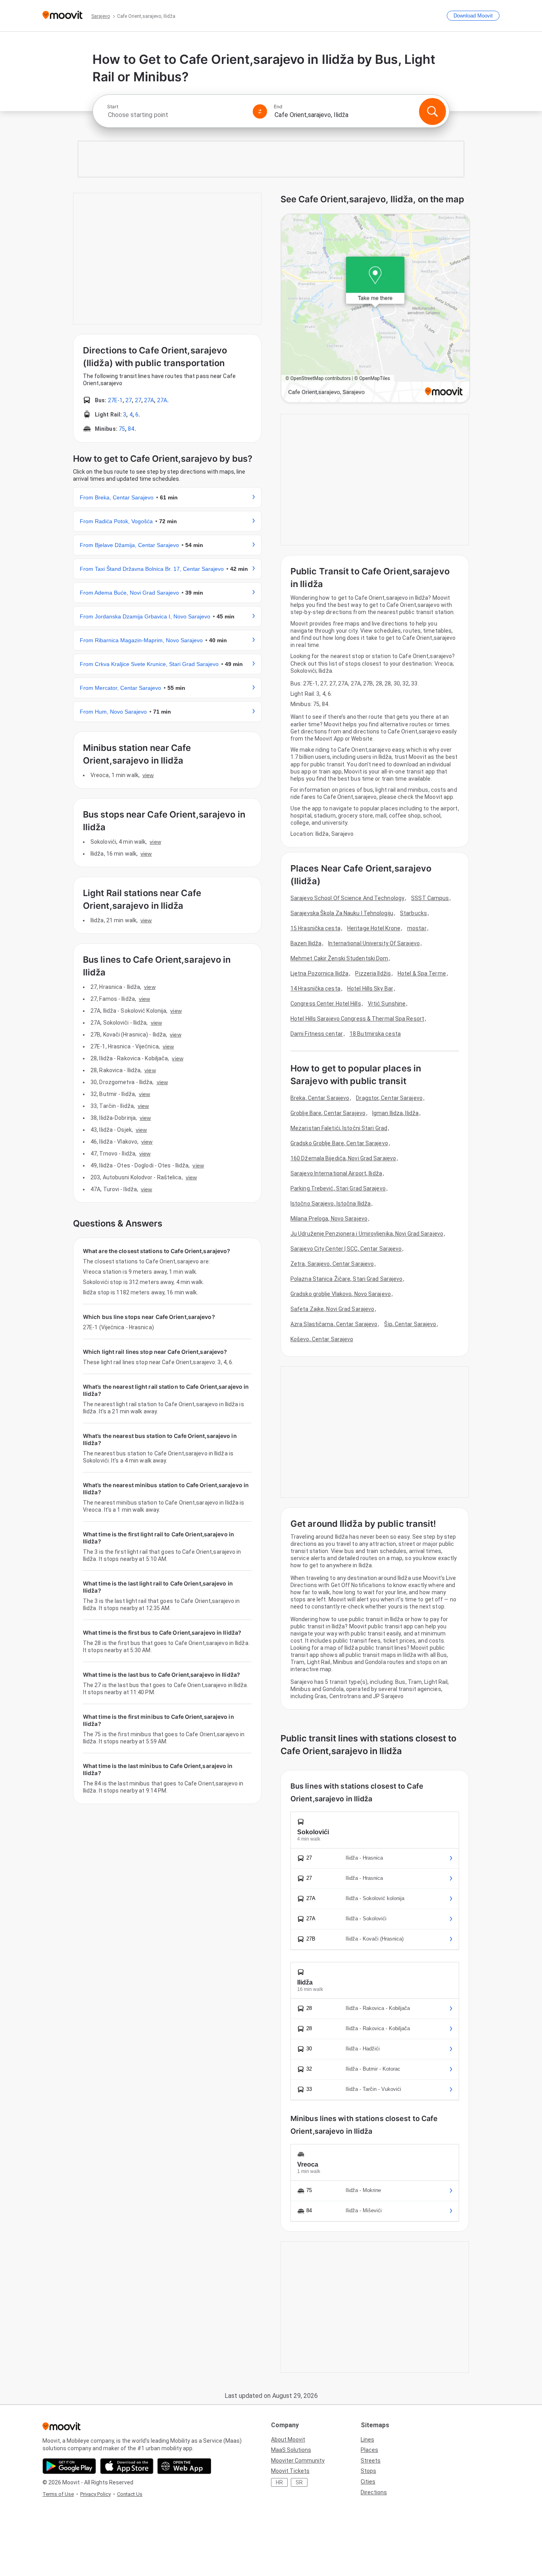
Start (113, 107)
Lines (367, 2440)
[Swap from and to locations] (260, 111)
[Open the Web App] (184, 2466)
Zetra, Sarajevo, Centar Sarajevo (332, 1264)
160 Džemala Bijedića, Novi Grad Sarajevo (343, 1158)
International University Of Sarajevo (374, 943)
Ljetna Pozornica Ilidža (319, 973)
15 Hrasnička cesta (315, 928)
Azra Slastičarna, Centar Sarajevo (334, 1324)
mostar (417, 928)
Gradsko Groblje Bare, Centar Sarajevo (339, 1143)
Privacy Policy (95, 2494)
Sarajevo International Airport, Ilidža (336, 1173)
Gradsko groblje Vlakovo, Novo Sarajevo (341, 1294)
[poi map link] (375, 309)
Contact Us (130, 2494)
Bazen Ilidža (306, 943)
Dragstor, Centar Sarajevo (389, 1098)
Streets (371, 2461)
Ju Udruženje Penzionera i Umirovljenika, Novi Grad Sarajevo (367, 1234)
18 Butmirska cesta (375, 1034)
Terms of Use (58, 2494)
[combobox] (177, 115)
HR (279, 2482)
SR (299, 2482)
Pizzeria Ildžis (373, 973)
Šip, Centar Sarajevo (410, 1324)
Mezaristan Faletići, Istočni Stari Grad (339, 1128)
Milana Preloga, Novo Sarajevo (329, 1219)
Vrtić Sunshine (387, 1004)
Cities (368, 2482)
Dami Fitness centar (317, 1034)
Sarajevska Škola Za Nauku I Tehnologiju (342, 913)
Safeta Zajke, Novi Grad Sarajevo (332, 1309)
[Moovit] (62, 16)
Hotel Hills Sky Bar (370, 989)
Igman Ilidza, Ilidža (395, 1113)
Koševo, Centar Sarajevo (322, 1339)
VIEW (148, 775)
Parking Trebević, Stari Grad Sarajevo (338, 1188)
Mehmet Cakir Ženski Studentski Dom (339, 958)
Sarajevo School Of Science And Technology (347, 898)
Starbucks (413, 913)
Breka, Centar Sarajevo (320, 1098)
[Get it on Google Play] (69, 2466)
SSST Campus (430, 898)
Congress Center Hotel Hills (326, 1004)
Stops (368, 2471)
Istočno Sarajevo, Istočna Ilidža (331, 1204)
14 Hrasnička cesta (315, 989)
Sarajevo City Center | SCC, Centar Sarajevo (346, 1249)
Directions (374, 2492)
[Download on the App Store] (127, 2466)
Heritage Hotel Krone (374, 928)
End (278, 107)
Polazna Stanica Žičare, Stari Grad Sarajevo (346, 1279)
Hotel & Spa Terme (422, 973)
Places (369, 2450)
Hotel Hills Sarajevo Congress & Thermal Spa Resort (357, 1019)
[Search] (432, 111)
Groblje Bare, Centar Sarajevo (328, 1113)
